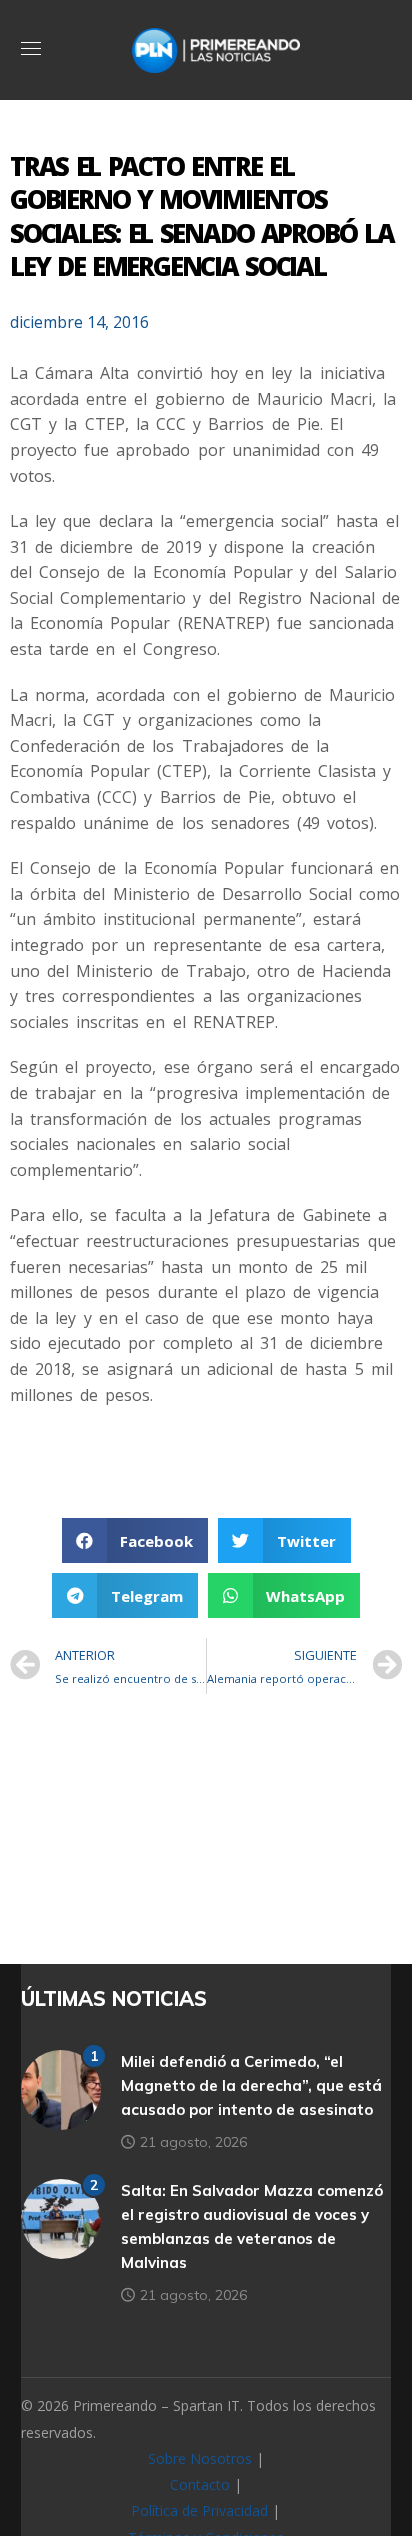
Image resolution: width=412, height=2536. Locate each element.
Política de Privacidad (199, 2510)
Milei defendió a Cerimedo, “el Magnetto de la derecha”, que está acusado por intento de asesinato (251, 2085)
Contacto (200, 2484)
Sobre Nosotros (200, 2458)
